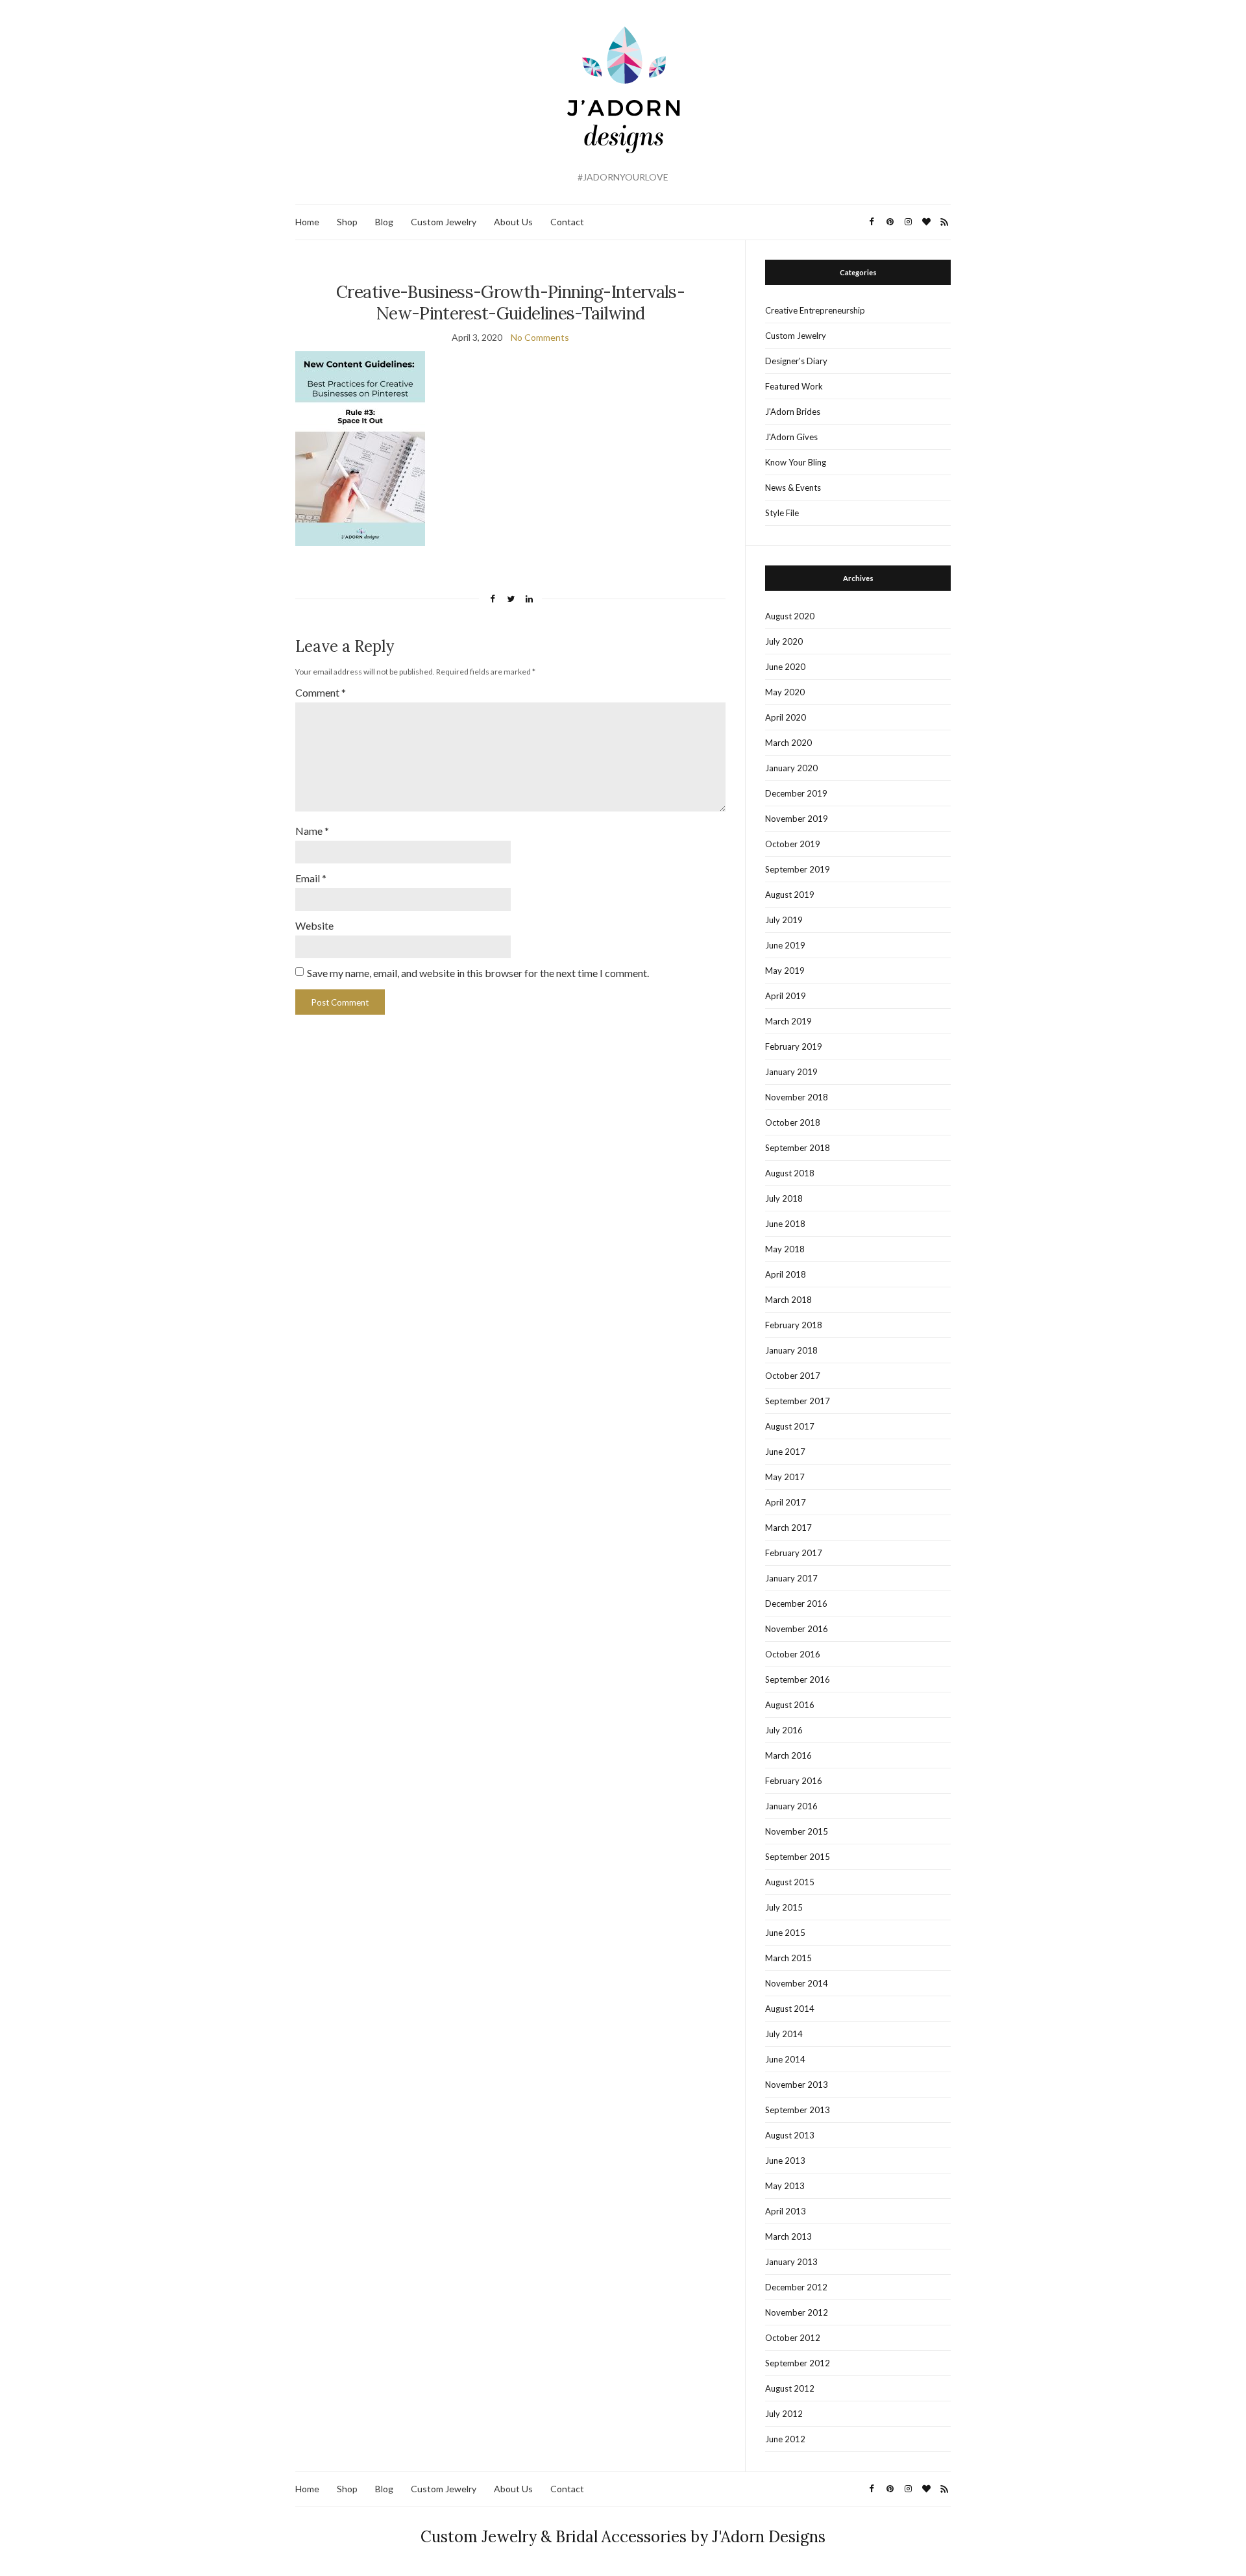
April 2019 (786, 996)
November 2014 (797, 1983)
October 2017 (793, 1376)
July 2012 (784, 2414)
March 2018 (788, 1300)
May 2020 (785, 692)
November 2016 (797, 1629)
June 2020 (785, 667)
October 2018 (793, 1122)
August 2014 (790, 2009)
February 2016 (794, 1781)
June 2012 (785, 2439)
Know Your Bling (796, 462)
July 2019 (784, 920)
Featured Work (794, 386)
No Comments (540, 337)
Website (314, 925)
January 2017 (791, 1578)
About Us (513, 222)
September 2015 (798, 1857)
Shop (347, 222)
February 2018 (794, 1325)
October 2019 (793, 844)
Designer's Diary (796, 361)
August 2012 (790, 2388)
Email (311, 878)
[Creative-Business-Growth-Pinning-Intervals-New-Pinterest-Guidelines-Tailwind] (360, 448)
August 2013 (790, 2135)
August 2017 (790, 1426)
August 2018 (790, 1173)
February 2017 (794, 1553)
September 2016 (798, 1679)
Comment (321, 692)
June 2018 (785, 1224)
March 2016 (788, 1755)
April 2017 (786, 1502)
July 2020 (784, 641)
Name (312, 831)
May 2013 (785, 2186)
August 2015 (790, 1882)
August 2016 (790, 1705)
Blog (384, 222)
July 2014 (784, 2034)
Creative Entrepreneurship (815, 310)
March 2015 (788, 1958)
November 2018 (797, 1097)
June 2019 (785, 945)
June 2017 (785, 1452)
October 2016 (793, 1654)
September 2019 (798, 869)
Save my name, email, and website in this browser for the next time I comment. (478, 973)
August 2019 (790, 895)
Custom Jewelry (444, 222)
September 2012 (798, 2363)
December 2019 (796, 793)
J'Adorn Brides (793, 412)
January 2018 (791, 1350)
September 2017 (798, 1401)
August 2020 (790, 616)
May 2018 (785, 1249)
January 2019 (791, 1072)
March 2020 (788, 743)
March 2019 (788, 1021)
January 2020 (791, 768)
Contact (567, 222)
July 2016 (784, 1730)
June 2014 (785, 2059)
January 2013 (791, 2262)
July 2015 (784, 1907)
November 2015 (797, 1831)
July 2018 (784, 1198)
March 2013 (788, 2236)
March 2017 (788, 1528)
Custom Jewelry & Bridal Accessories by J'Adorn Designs (623, 2537)
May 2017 (785, 1477)
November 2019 (797, 819)
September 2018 (798, 1148)
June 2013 (785, 2161)
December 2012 (796, 2287)
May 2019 (785, 971)
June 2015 (785, 1933)
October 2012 (793, 2338)
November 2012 (797, 2312)
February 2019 (794, 1046)
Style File (782, 513)
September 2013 (798, 2110)
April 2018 (786, 1274)
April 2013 (786, 2211)
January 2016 (791, 1806)
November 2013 (797, 2085)
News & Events (793, 488)
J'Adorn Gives (791, 437)
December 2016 (796, 1604)
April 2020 (786, 717)
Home (307, 222)
